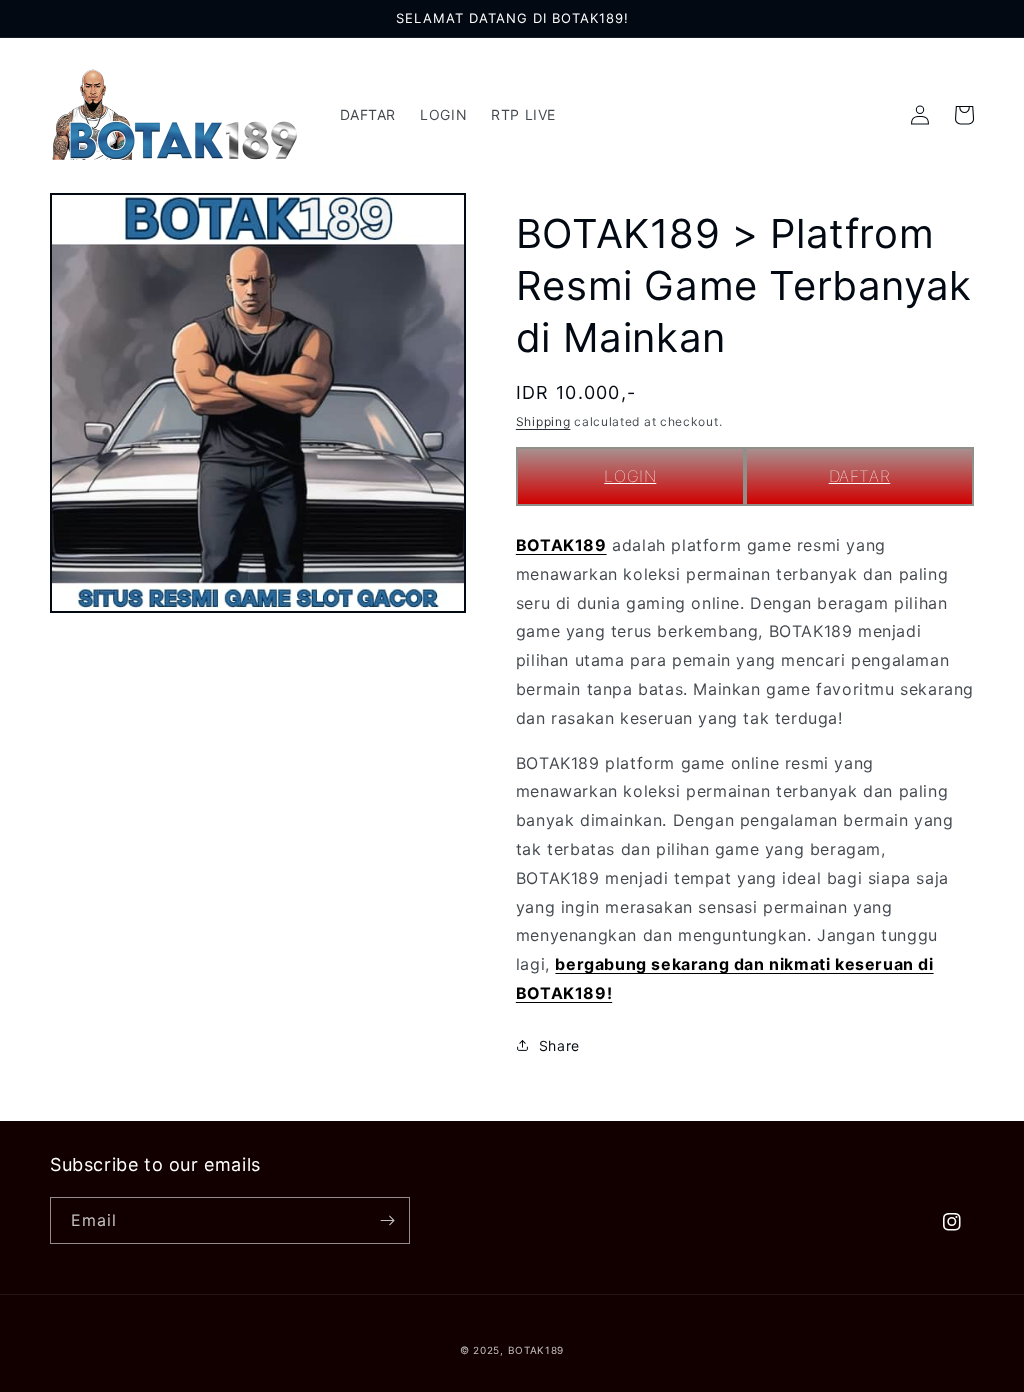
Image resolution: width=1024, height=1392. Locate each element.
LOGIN (630, 476)
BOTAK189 (561, 545)
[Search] (876, 115)
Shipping (543, 421)
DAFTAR (860, 476)
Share (559, 1045)
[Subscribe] (387, 1220)
